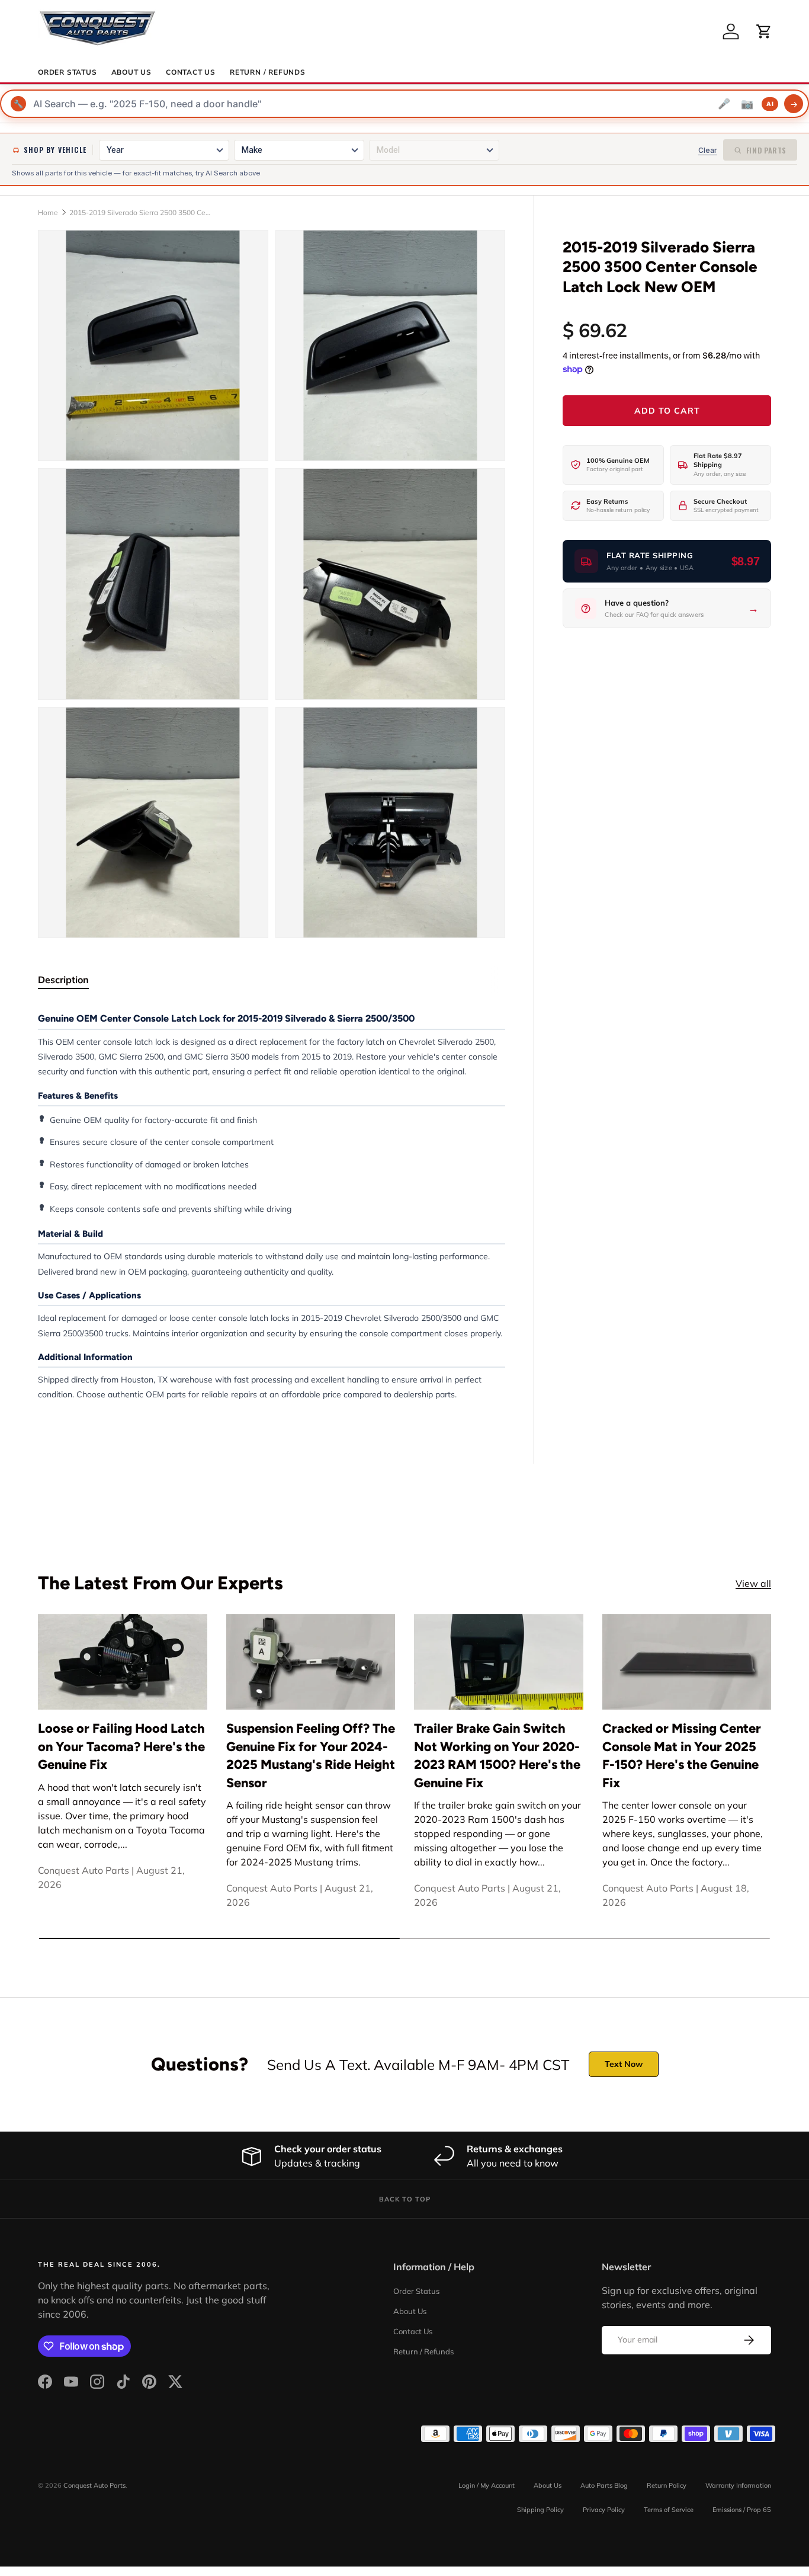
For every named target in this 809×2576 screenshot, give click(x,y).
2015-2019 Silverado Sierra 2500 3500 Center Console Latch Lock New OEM (140, 212)
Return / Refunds (268, 72)
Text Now (624, 2064)
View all (753, 1583)
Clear (708, 150)
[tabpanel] (272, 1206)
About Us (131, 72)
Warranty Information (738, 2485)
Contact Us (191, 72)
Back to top (405, 2199)
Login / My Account (487, 2485)
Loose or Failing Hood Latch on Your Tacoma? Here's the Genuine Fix (121, 1746)
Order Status (68, 72)
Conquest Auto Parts (94, 2485)
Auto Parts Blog (604, 2485)
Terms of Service (669, 2510)
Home (48, 212)
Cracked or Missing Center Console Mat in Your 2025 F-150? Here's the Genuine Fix (682, 1755)
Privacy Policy (604, 2510)
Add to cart (667, 411)
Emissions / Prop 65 (742, 2510)
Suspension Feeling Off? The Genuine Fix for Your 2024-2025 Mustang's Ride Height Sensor (311, 1755)
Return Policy (667, 2485)
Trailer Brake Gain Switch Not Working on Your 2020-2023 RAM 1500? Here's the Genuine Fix (497, 1755)
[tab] (63, 980)
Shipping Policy (540, 2510)
